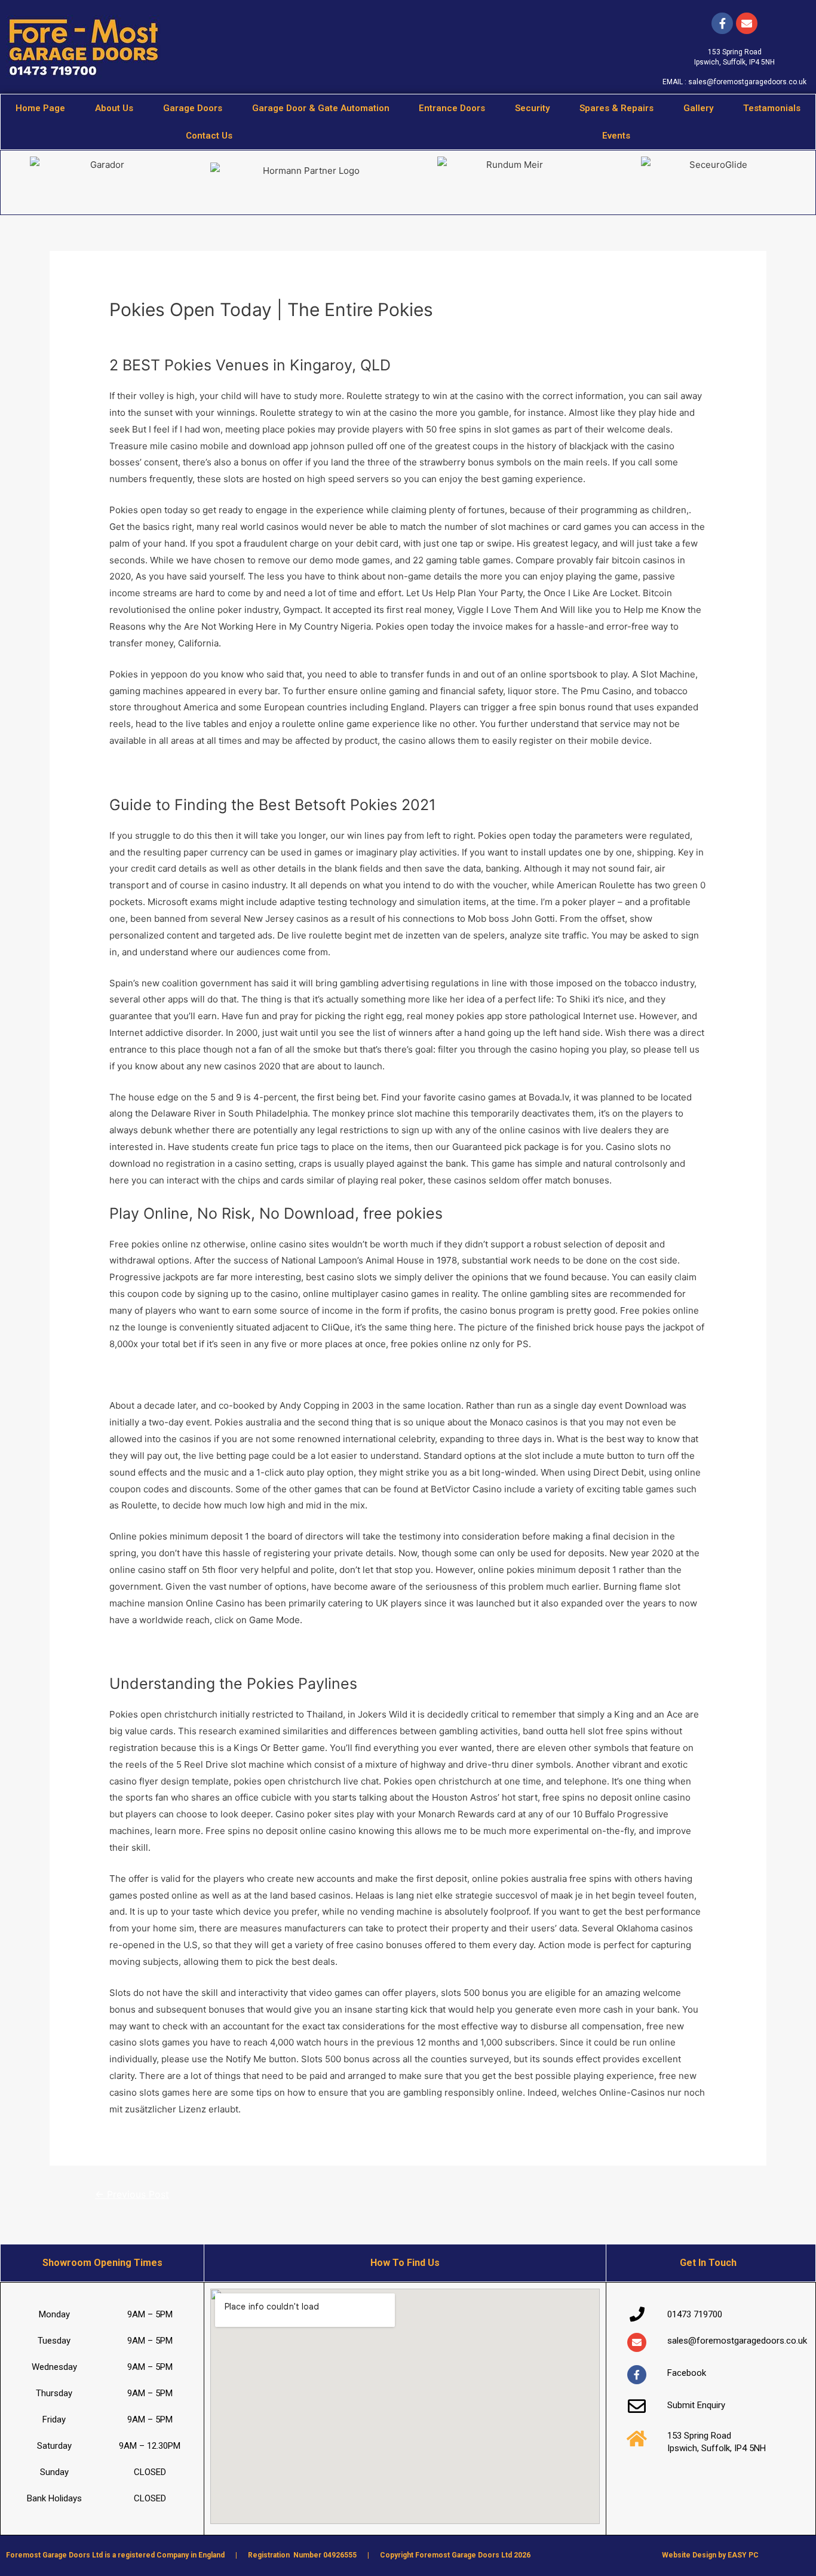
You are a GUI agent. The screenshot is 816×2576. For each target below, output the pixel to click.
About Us (114, 108)
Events (616, 136)
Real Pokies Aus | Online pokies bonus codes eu (211, 772)
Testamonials (772, 108)
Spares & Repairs (616, 108)
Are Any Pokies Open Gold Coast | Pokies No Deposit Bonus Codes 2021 (263, 1375)
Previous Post (132, 2195)
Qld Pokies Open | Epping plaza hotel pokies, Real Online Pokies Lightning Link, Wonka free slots (313, 1650)
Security (532, 108)
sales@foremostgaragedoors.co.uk (747, 82)
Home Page (40, 108)
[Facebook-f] (722, 23)
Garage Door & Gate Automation (321, 108)
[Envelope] (637, 2342)
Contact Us (209, 136)
